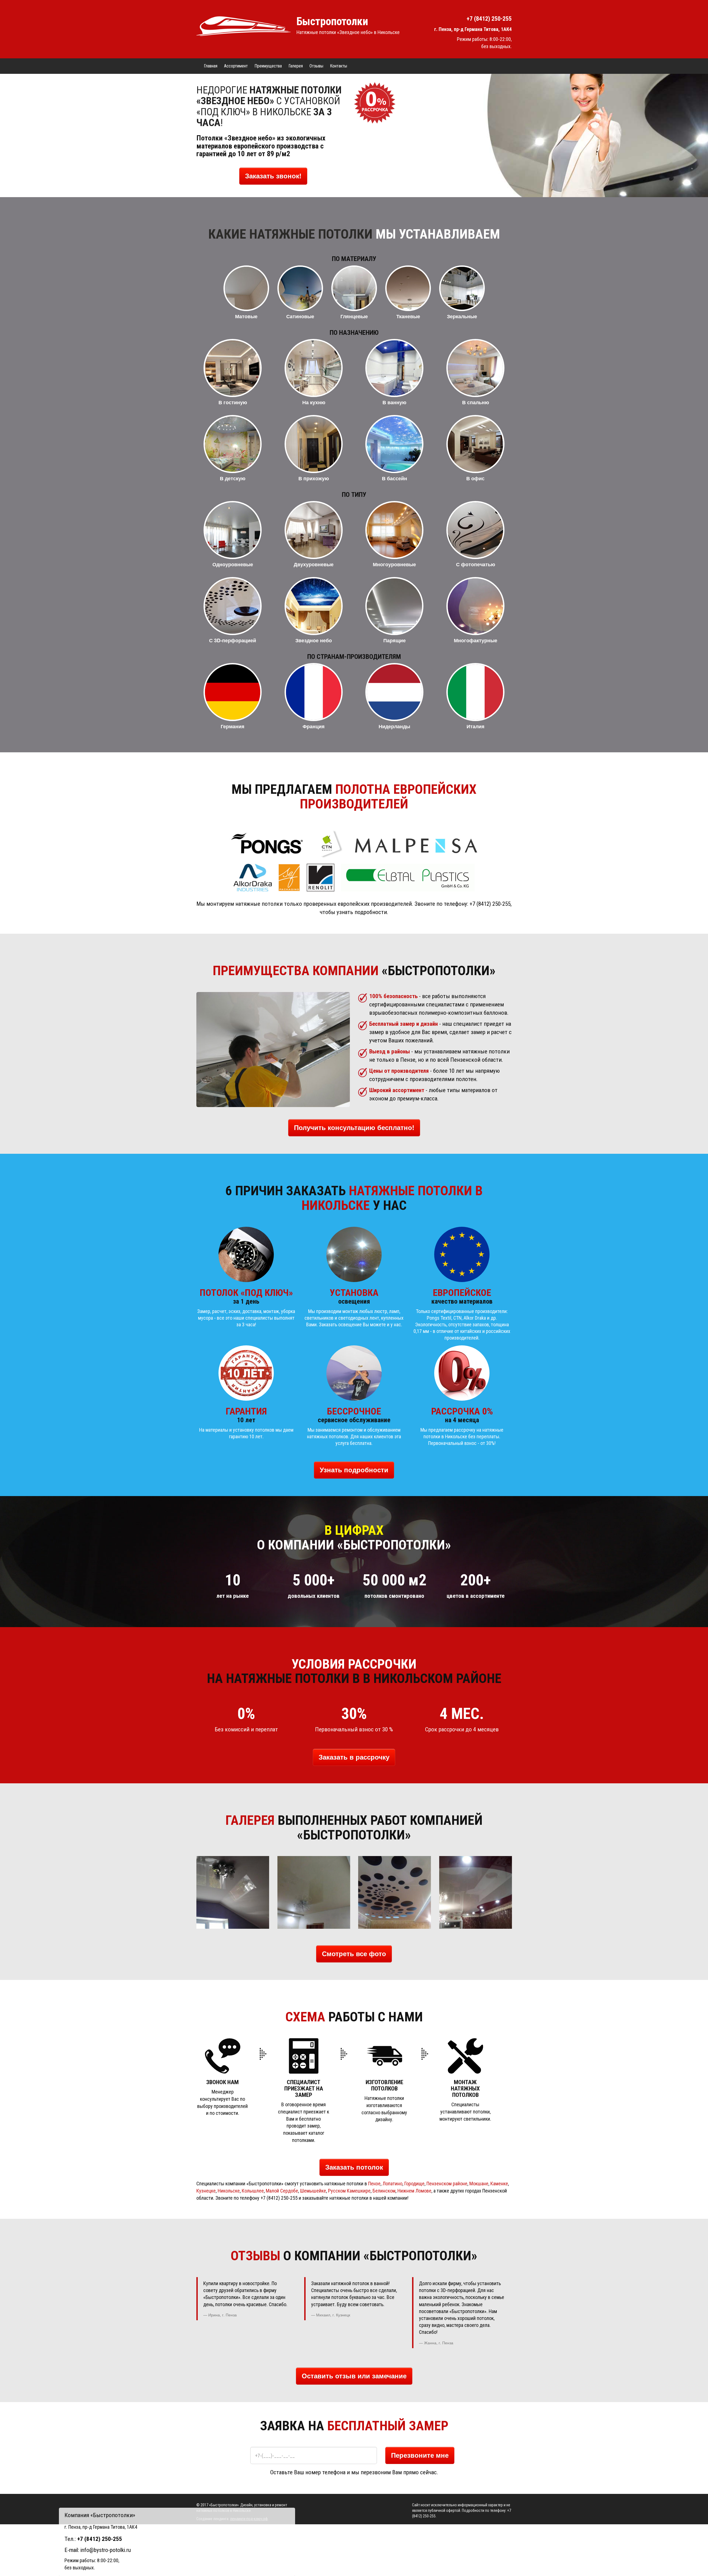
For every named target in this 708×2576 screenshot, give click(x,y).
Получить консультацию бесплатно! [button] (354, 1128)
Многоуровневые (394, 564)
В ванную (394, 402)
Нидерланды (394, 726)
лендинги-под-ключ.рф (249, 2519)
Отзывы (316, 66)
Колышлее (253, 2191)
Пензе (374, 2184)
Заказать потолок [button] (354, 2167)
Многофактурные (475, 640)
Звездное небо (314, 640)
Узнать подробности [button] (354, 1470)
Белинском (384, 2191)
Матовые (246, 316)
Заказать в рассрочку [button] (354, 1757)
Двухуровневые (314, 564)
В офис (475, 478)
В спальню (475, 402)
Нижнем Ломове (414, 2191)
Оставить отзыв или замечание (354, 2376)
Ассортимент (236, 66)
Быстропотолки (332, 21)
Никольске (229, 2191)
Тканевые (408, 316)
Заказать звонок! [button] (273, 176)
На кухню (313, 402)
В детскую (233, 478)
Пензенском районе (447, 2184)
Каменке (499, 2184)
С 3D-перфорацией (233, 640)
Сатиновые (300, 316)
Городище (414, 2184)
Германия (233, 726)
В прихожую (314, 478)
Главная (211, 66)
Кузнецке (206, 2191)
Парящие (395, 640)
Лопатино (392, 2184)
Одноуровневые (233, 564)
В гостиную (233, 402)
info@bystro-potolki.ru (106, 2550)
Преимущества (268, 66)
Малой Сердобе (282, 2191)
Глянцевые (354, 316)
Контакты (339, 66)
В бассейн (395, 478)
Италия (475, 726)
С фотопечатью (475, 564)
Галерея (296, 66)
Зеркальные (462, 316)
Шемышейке (313, 2191)
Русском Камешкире (349, 2191)
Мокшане (479, 2184)
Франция (314, 726)
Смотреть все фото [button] (354, 1954)
